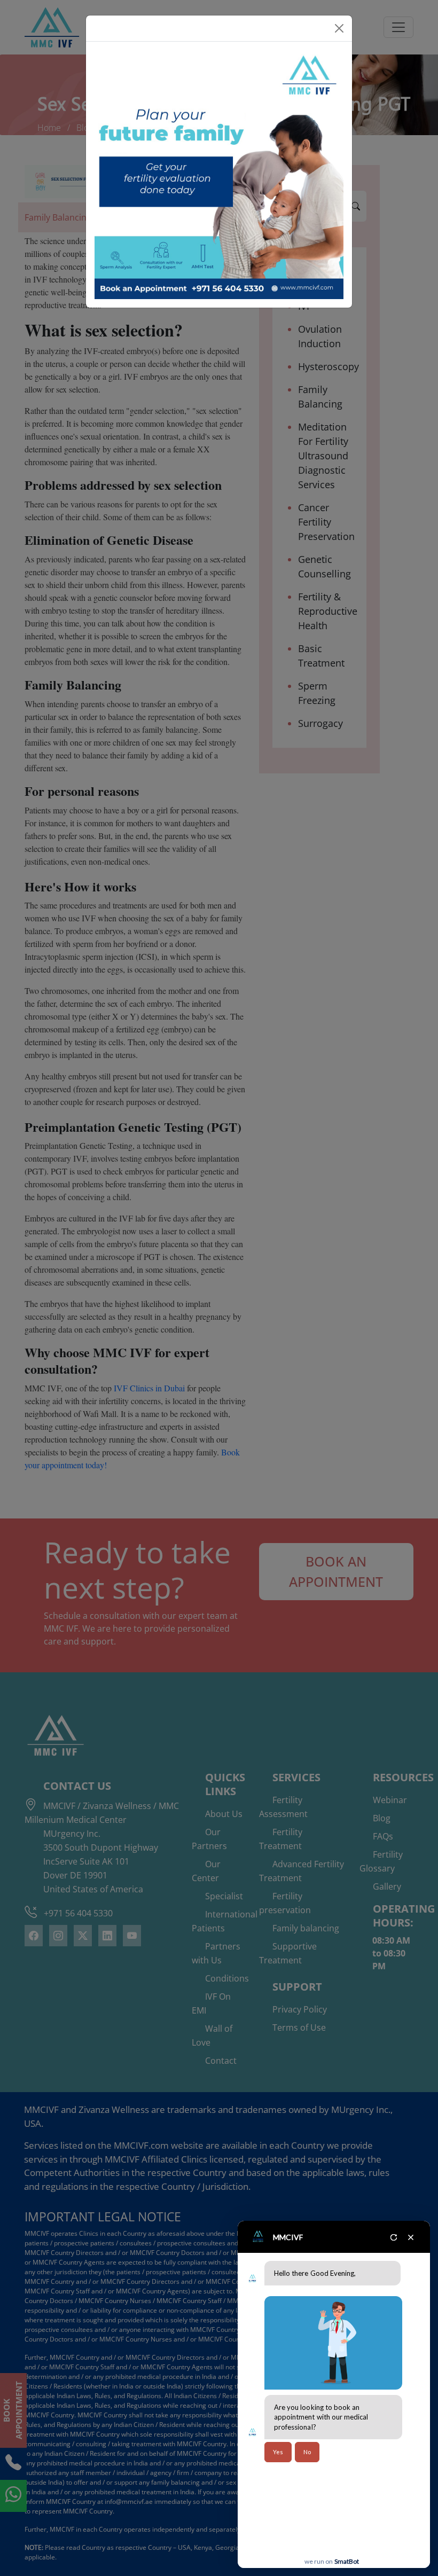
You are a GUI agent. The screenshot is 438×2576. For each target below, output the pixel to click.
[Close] (339, 28)
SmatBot (347, 2561)
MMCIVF (288, 2237)
